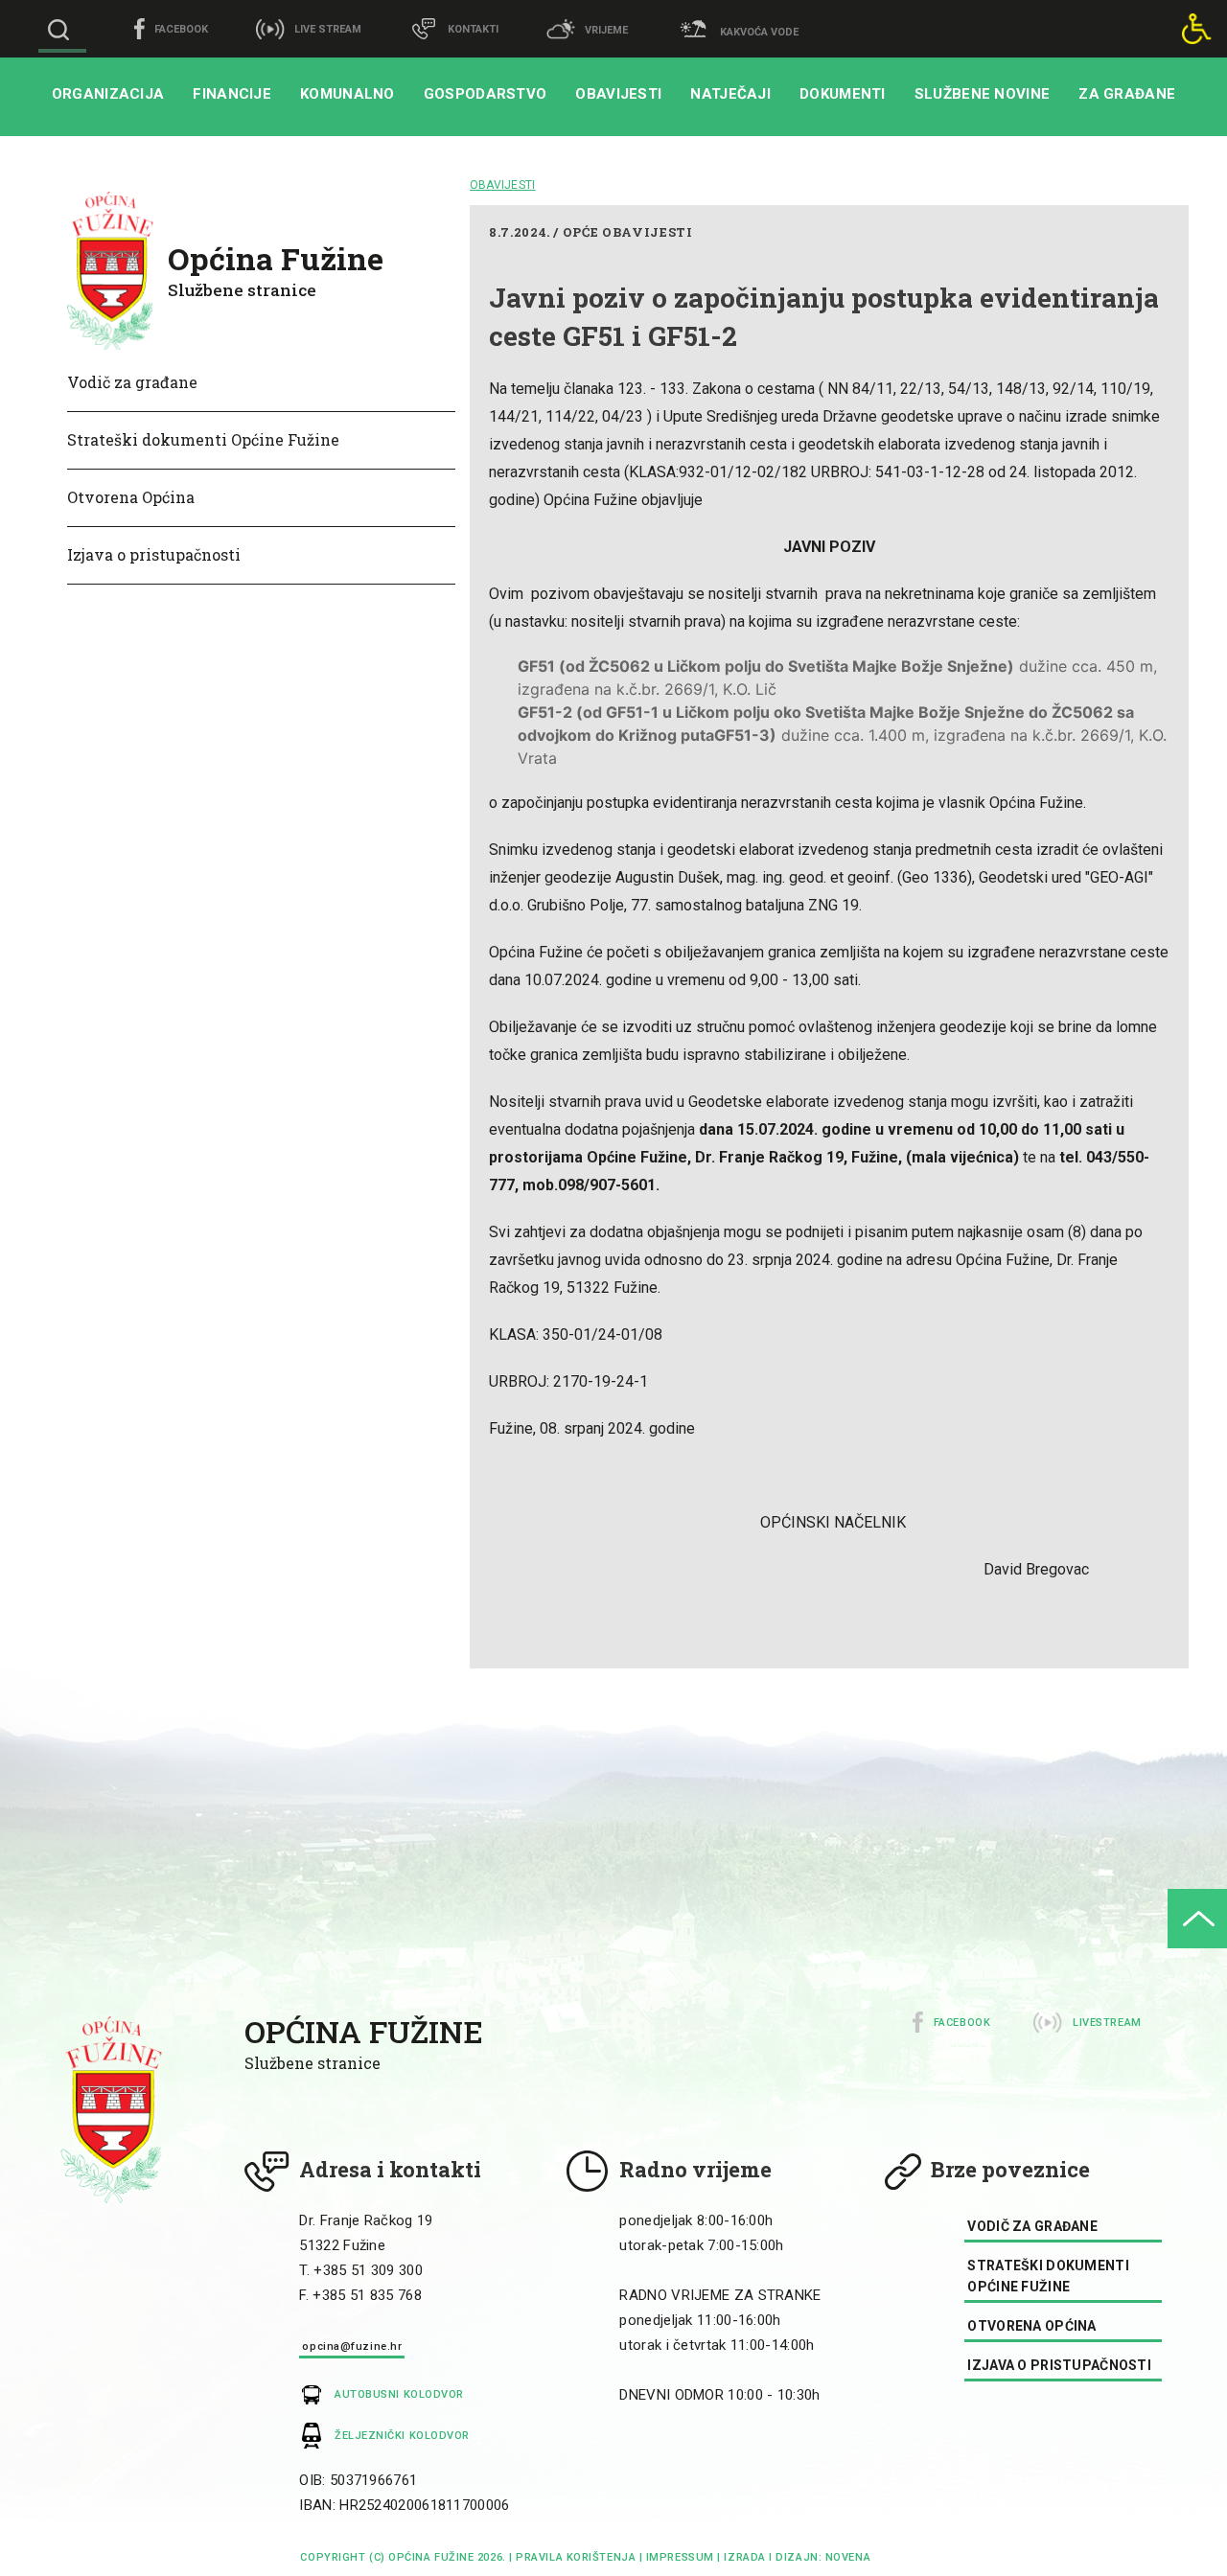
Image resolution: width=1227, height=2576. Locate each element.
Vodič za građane (132, 382)
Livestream (1107, 2023)
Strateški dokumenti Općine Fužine (203, 439)
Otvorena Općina (131, 497)
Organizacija (108, 94)
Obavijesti (618, 94)
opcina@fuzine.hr (352, 2346)
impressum (680, 2557)
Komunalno (347, 94)
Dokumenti (843, 94)
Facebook (962, 2023)
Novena (846, 2557)
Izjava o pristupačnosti (154, 554)
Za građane (1127, 94)
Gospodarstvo (486, 94)
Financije (232, 94)
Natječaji (730, 94)
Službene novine (983, 94)
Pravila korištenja (576, 2557)
